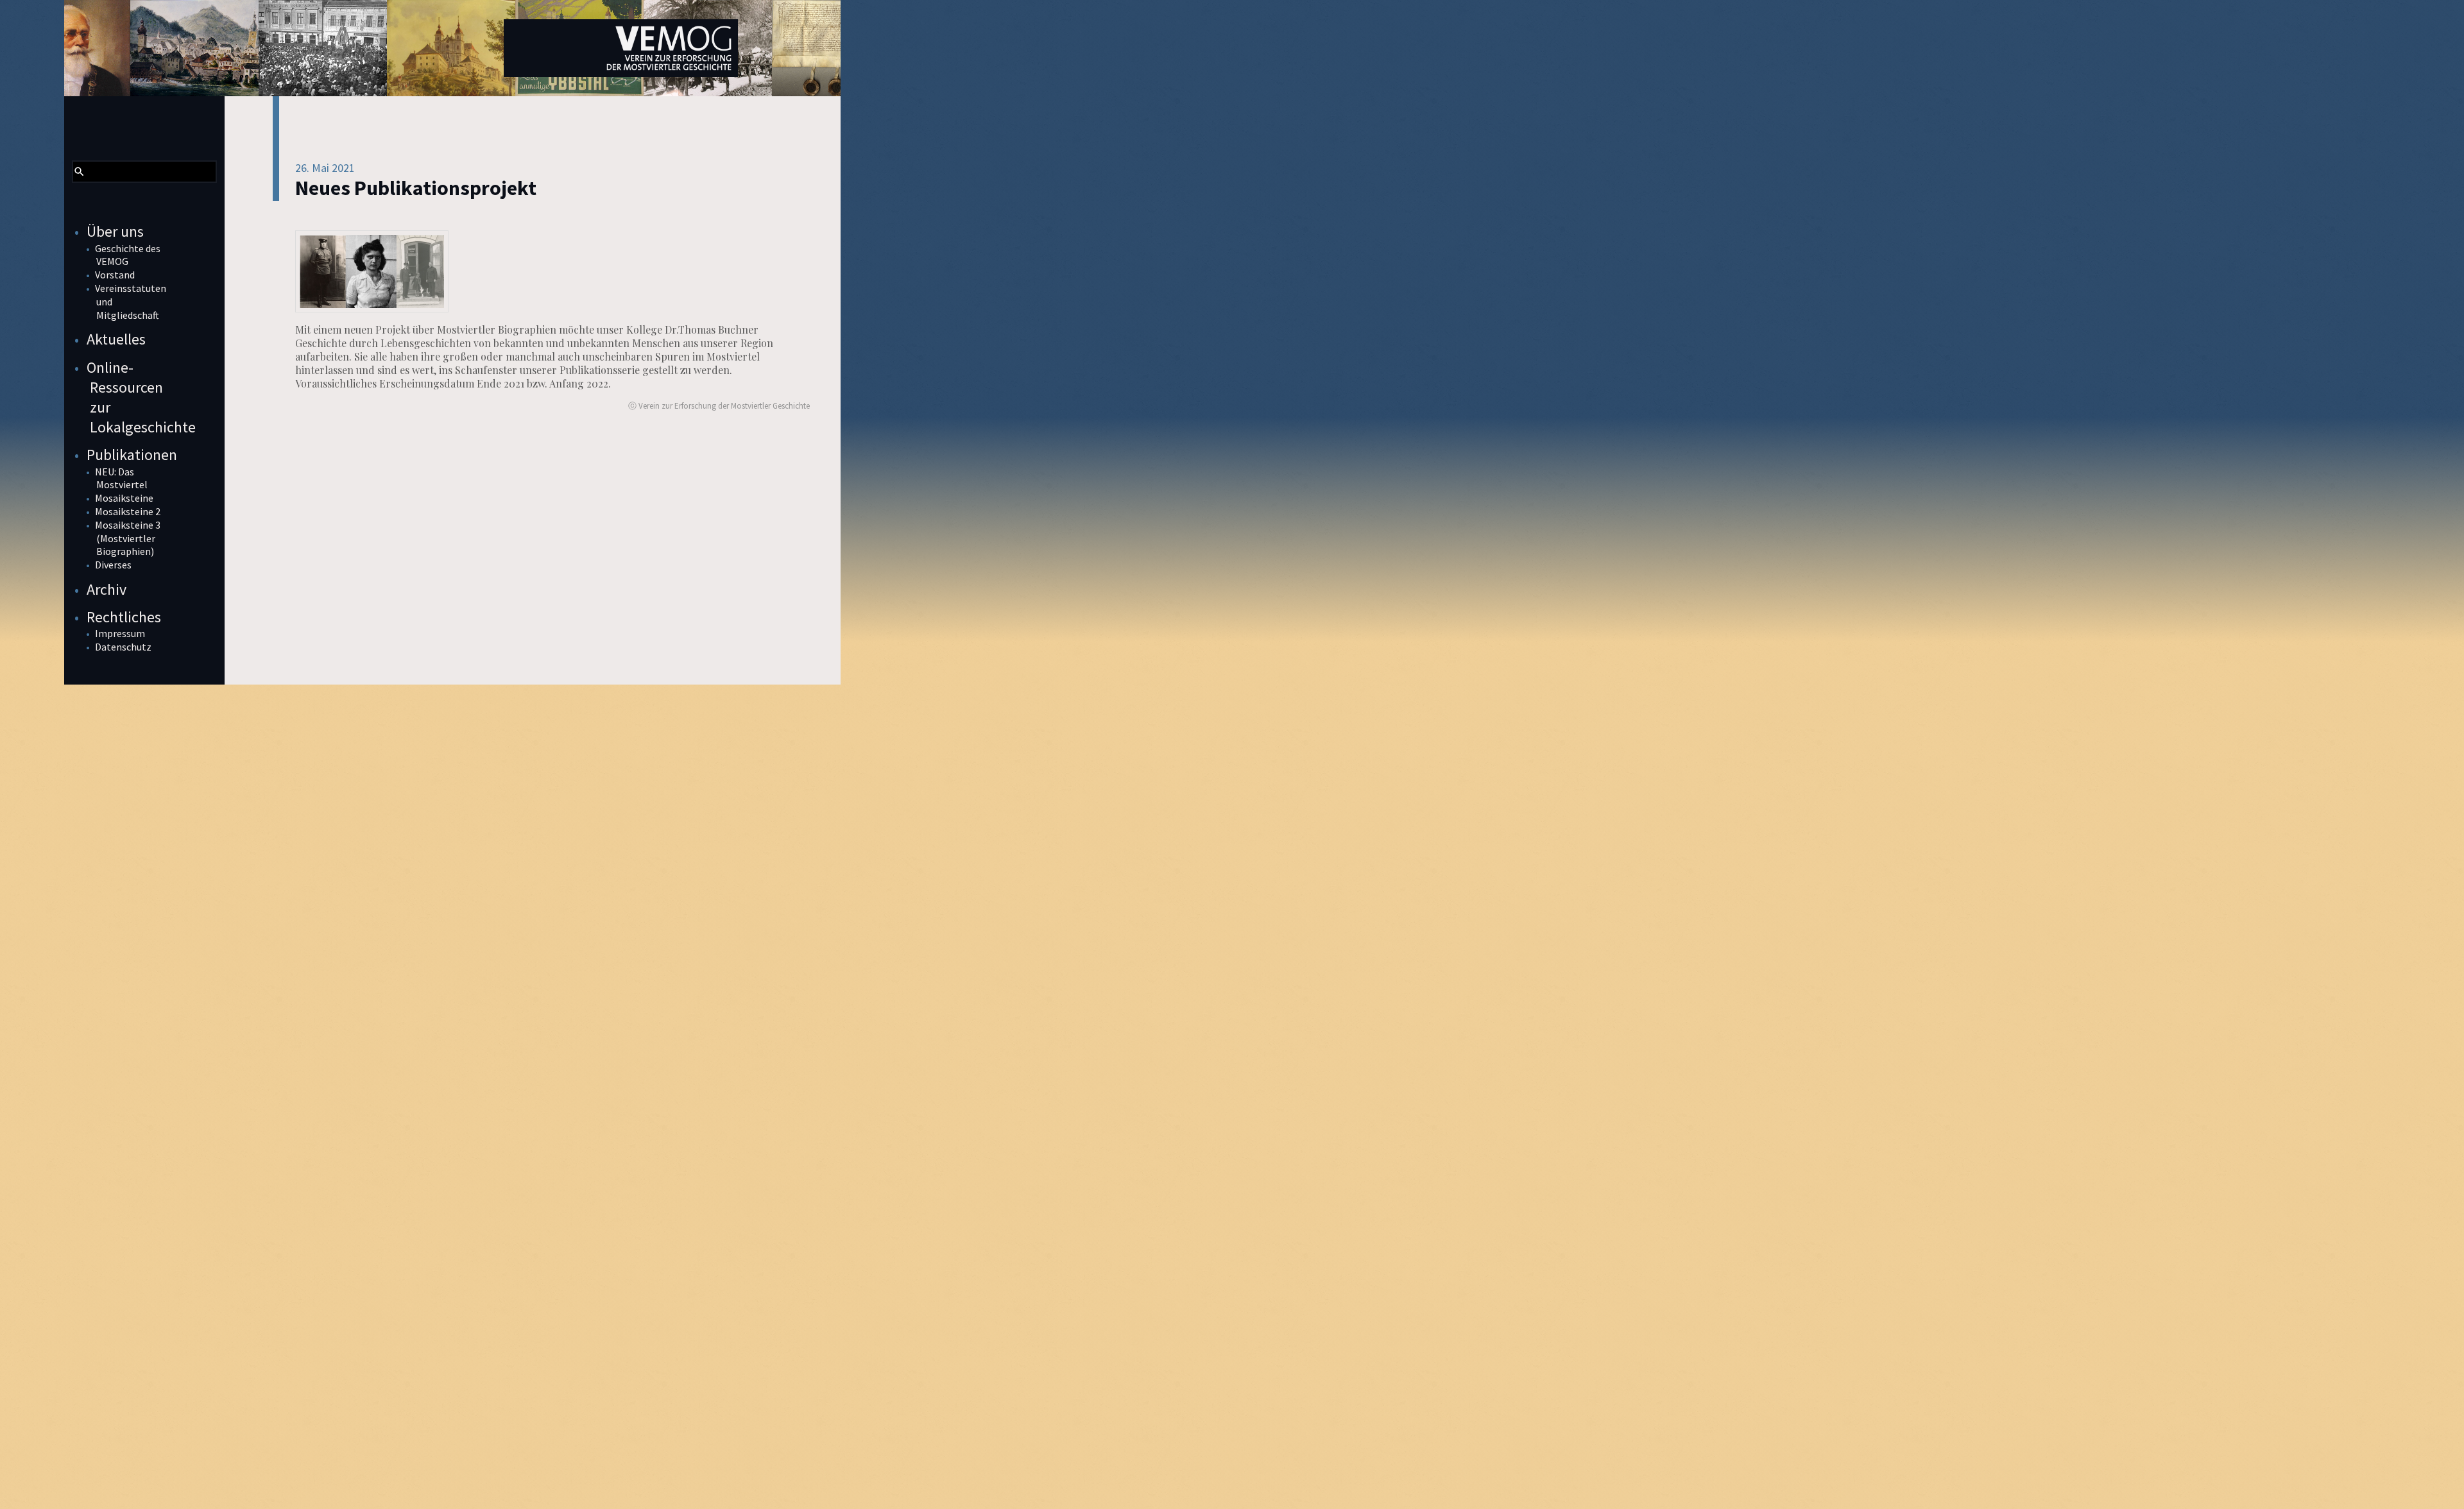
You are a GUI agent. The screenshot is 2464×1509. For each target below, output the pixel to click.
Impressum (120, 633)
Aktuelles (116, 339)
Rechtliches (124, 617)
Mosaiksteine (124, 498)
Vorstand (115, 275)
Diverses (113, 565)
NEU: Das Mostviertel (121, 478)
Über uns (115, 231)
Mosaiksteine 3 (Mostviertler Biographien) (128, 538)
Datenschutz (123, 647)
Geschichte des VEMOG (128, 255)
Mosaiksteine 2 (128, 511)
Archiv (107, 589)
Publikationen (132, 455)
